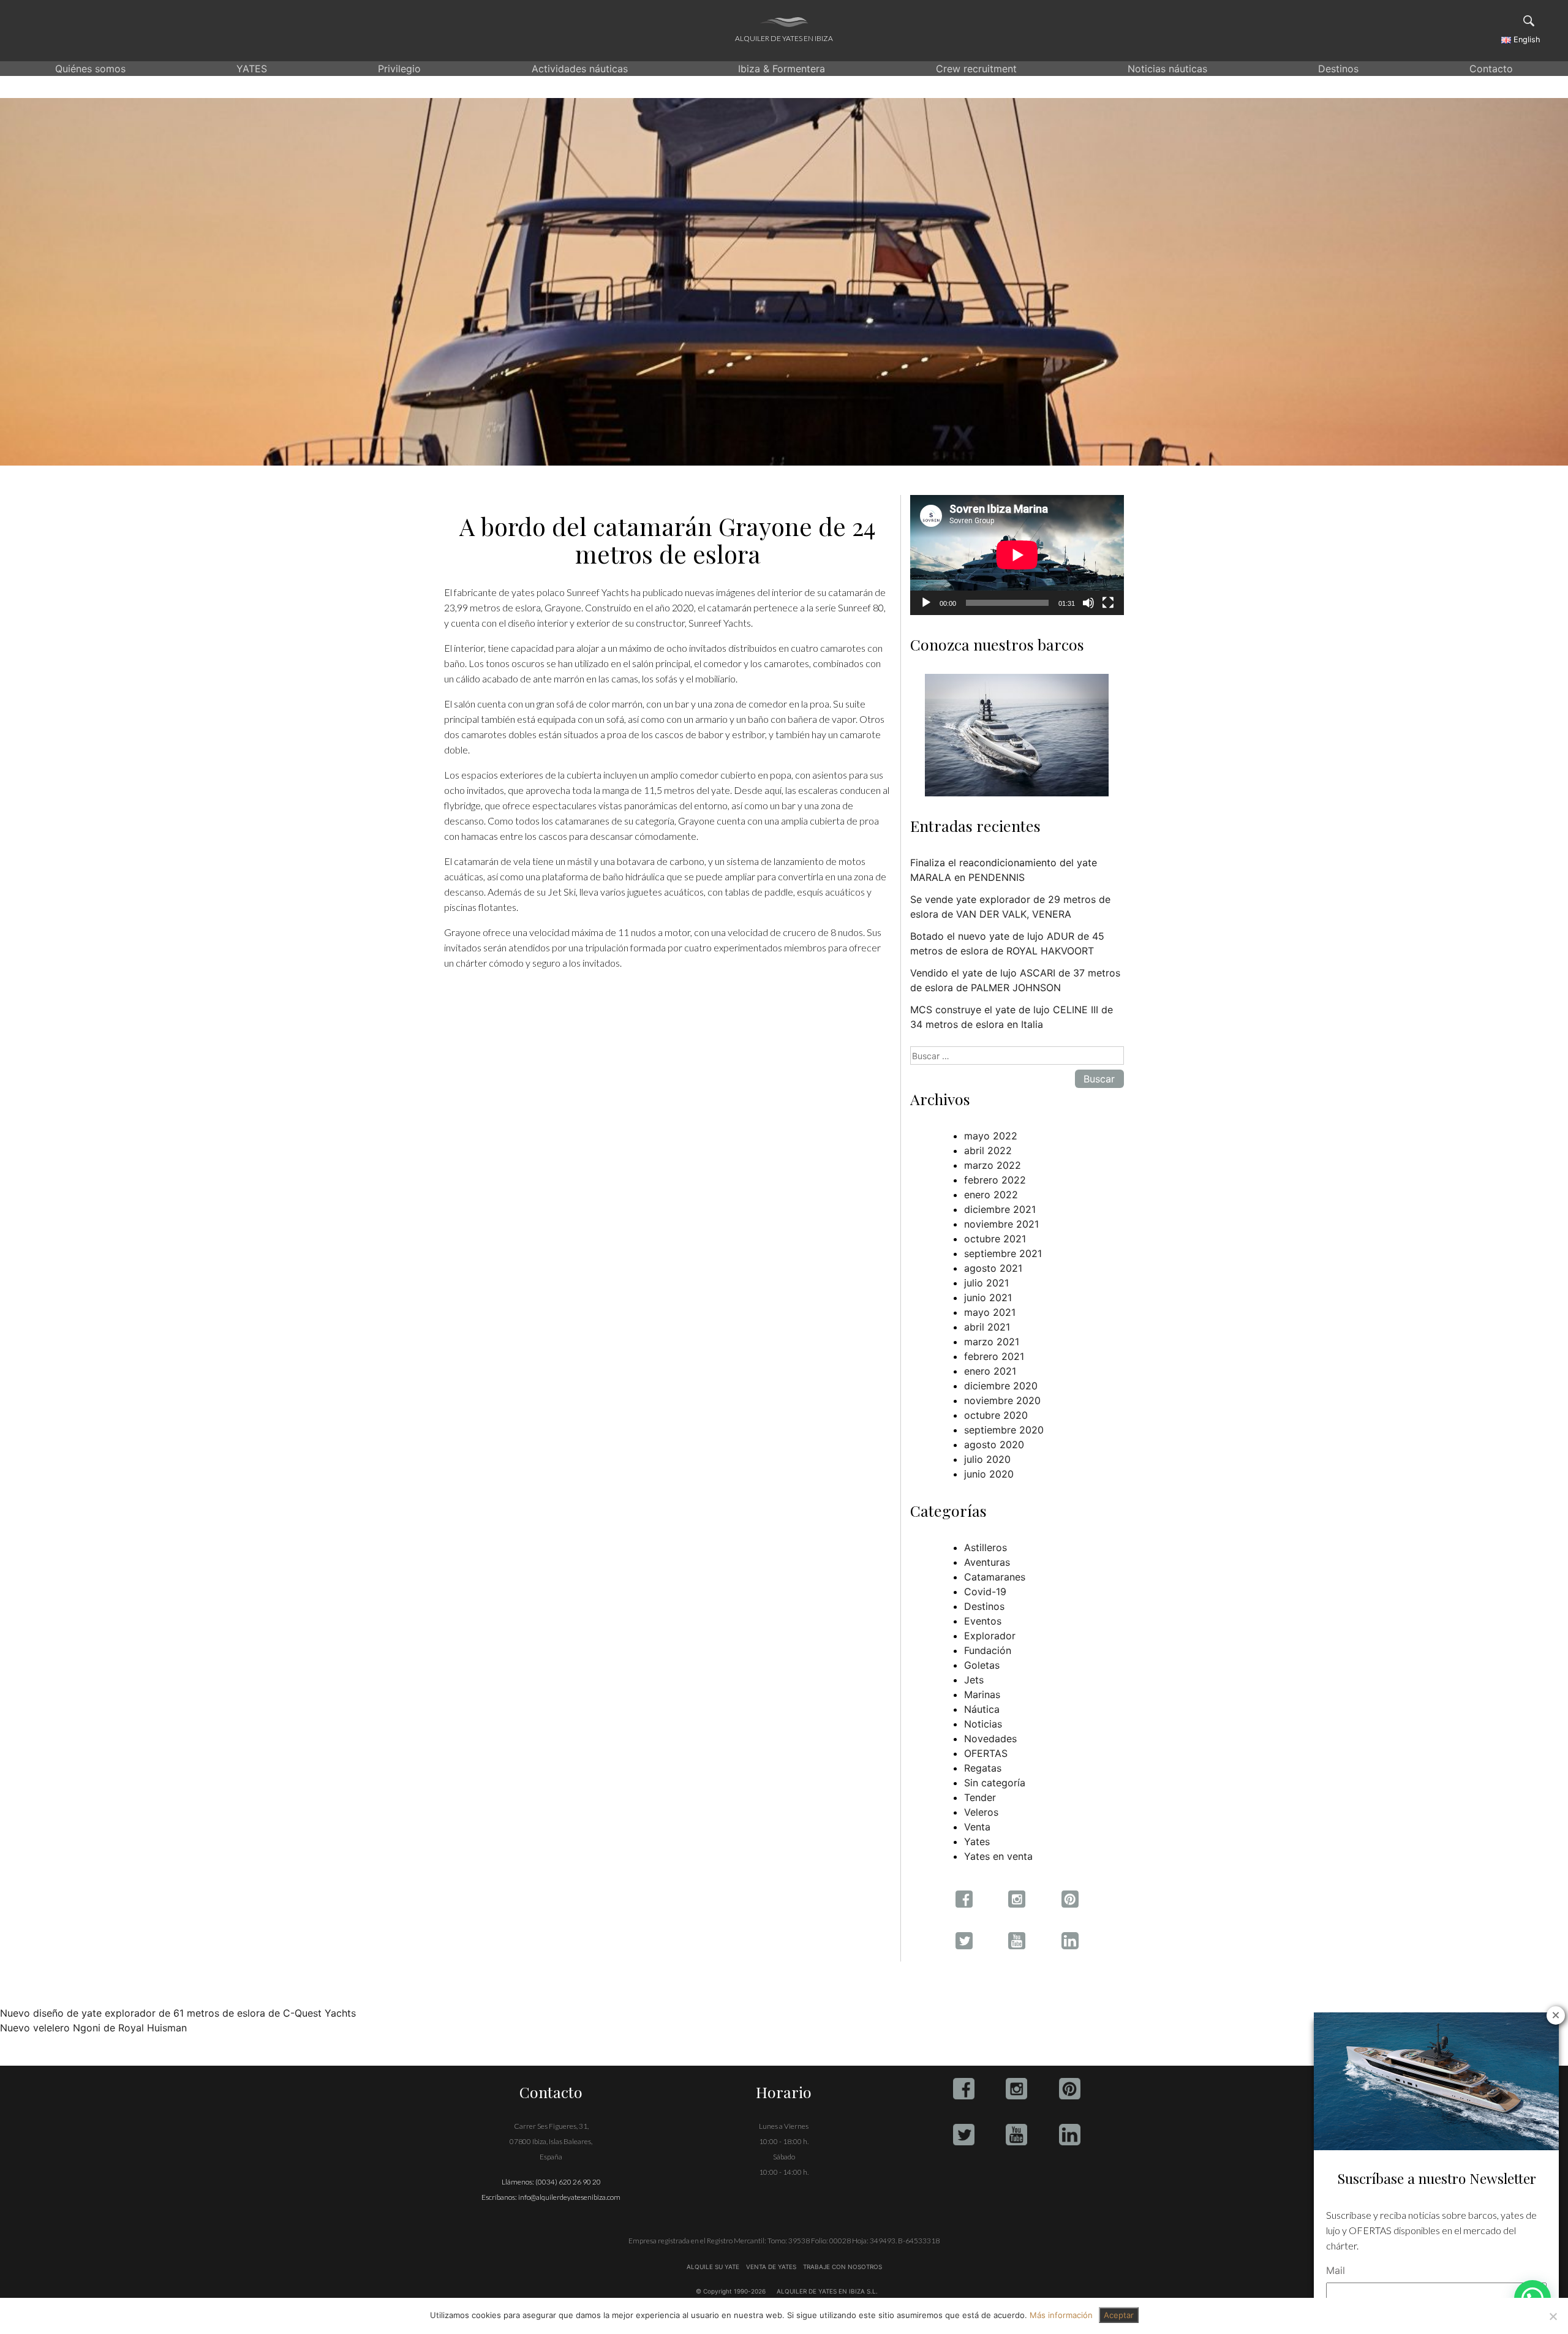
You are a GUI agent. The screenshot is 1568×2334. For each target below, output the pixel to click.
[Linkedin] (1070, 2135)
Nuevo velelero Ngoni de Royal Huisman (93, 2028)
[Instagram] (1016, 2089)
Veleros (981, 1812)
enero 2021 (990, 1371)
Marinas (982, 1694)
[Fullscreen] (1108, 603)
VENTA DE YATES (771, 2267)
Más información (1061, 2315)
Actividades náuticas (580, 69)
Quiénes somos (90, 69)
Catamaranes (995, 1577)
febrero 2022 (995, 1180)
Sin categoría (995, 1783)
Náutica (982, 1709)
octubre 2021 (995, 1239)
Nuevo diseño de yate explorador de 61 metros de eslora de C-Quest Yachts (178, 2013)
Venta (977, 1827)
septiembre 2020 (1004, 1430)
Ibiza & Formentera (782, 69)
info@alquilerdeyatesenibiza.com (569, 2197)
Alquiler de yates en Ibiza (784, 38)
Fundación (988, 1650)
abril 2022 (988, 1150)
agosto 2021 (993, 1268)
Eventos (983, 1621)
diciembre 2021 (1000, 1209)
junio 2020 (989, 1474)
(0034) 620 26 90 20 (568, 2182)
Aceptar (1119, 2315)
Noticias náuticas (1167, 69)
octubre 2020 (996, 1415)
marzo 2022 (993, 1165)
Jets (974, 1680)
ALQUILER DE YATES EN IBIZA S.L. (827, 2291)
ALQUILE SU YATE (714, 2267)
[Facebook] (964, 2089)
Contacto (1491, 69)
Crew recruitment (976, 69)
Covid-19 (985, 1592)
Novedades (990, 1739)
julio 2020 (987, 1459)
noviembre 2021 (1001, 1224)
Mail (1336, 2270)
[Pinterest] (1070, 2089)
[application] (1017, 555)
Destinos (1338, 69)
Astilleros (986, 1547)
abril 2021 (987, 1327)
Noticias (983, 1724)
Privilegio (399, 69)
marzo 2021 (992, 1342)
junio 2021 (988, 1297)
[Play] (926, 603)
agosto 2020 (994, 1445)
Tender (980, 1797)
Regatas (983, 1768)
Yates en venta (998, 1856)
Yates (977, 1841)
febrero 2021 (994, 1356)
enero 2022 (991, 1195)
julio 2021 (986, 1283)
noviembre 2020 (1002, 1400)
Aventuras (987, 1562)
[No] (1553, 2316)
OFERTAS (986, 1753)
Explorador (990, 1636)
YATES (252, 69)
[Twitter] (964, 2135)
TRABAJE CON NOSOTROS (842, 2267)
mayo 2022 (991, 1136)
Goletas (982, 1665)
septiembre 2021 (1003, 1253)
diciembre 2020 (1001, 1386)
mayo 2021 (990, 1312)
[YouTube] (1016, 2135)
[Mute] (1088, 603)
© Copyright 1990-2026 (731, 2291)
